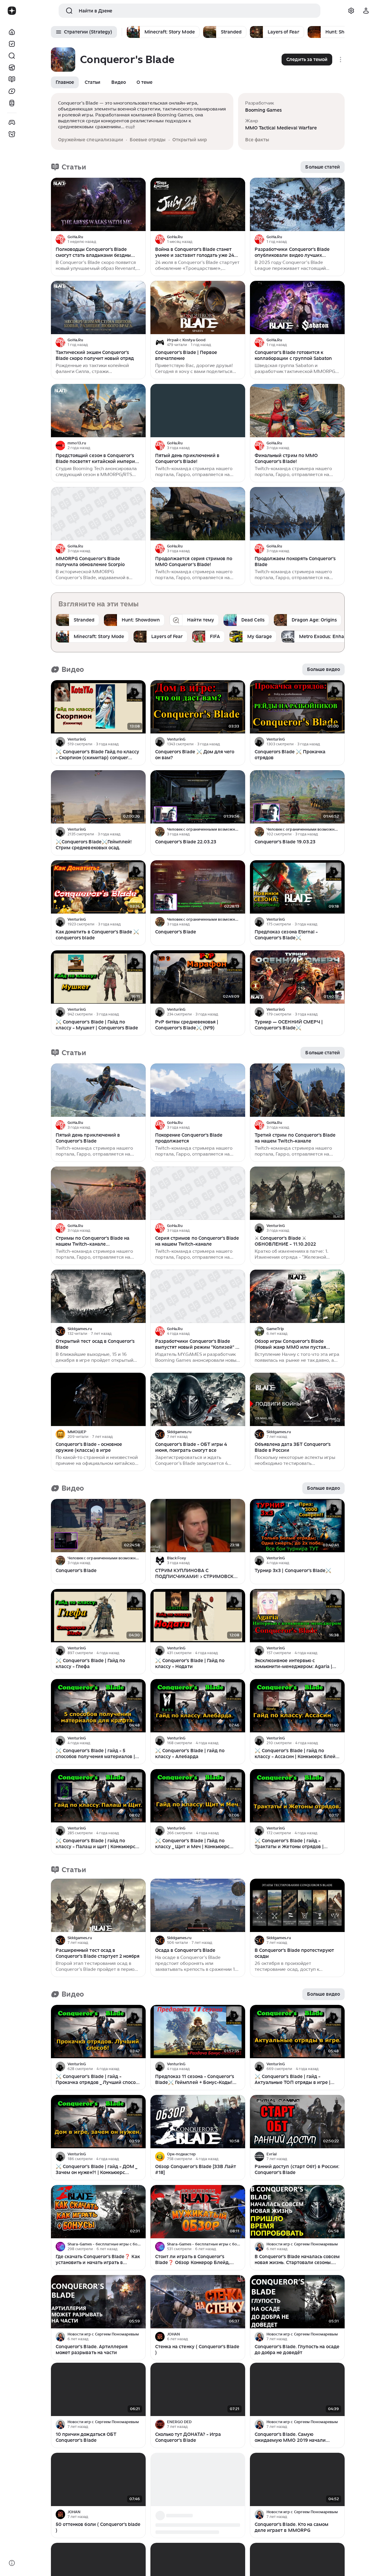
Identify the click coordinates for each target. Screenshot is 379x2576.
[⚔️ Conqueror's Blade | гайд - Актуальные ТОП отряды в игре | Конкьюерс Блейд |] (297, 2032)
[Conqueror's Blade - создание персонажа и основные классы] (198, 2479)
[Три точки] (140, 239)
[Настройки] (351, 11)
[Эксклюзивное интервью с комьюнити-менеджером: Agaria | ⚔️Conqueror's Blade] (297, 1616)
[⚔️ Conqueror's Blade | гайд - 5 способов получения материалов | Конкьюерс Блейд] (98, 1706)
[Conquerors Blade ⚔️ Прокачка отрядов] (297, 707)
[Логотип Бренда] (12, 11)
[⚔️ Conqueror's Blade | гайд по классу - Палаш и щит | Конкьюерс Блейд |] (98, 1796)
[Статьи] (12, 79)
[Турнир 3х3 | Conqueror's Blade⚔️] (297, 1526)
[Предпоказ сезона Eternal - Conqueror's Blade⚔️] (297, 887)
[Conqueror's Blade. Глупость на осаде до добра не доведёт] (297, 2302)
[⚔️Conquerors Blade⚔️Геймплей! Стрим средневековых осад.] (98, 797)
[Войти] (366, 11)
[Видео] (12, 91)
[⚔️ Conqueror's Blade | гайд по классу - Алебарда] (198, 1706)
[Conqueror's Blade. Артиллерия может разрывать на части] (98, 2302)
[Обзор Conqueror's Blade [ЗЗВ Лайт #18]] (198, 2122)
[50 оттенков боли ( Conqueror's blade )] (98, 2479)
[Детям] (12, 134)
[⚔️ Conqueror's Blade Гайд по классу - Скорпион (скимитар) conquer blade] (98, 707)
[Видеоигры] (12, 122)
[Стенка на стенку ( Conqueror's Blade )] (198, 2302)
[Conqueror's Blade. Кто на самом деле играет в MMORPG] (297, 2479)
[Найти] (12, 56)
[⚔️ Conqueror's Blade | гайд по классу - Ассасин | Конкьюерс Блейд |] (297, 1706)
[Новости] (12, 68)
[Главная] (12, 32)
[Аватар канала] (60, 239)
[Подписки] (12, 44)
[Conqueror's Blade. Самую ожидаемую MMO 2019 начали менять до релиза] (297, 2389)
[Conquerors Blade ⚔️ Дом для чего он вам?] (198, 707)
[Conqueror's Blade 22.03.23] (198, 797)
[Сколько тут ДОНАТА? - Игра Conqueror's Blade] (198, 2389)
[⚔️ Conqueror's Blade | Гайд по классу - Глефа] (98, 1616)
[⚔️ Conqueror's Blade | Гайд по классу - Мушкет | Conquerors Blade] (98, 977)
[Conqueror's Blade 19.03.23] (297, 797)
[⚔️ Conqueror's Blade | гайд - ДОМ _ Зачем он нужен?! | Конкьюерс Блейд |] (98, 2122)
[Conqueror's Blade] (198, 887)
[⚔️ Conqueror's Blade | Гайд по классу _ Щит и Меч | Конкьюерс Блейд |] (198, 1796)
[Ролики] (12, 103)
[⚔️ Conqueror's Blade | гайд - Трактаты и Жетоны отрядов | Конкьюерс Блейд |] (297, 1796)
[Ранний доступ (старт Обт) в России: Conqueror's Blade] (297, 2122)
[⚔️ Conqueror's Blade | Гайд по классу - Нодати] (198, 1616)
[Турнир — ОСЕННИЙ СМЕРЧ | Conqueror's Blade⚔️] (297, 977)
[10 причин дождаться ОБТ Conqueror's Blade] (98, 2389)
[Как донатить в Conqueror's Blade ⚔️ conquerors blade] (98, 887)
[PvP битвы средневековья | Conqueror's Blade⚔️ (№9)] (198, 977)
